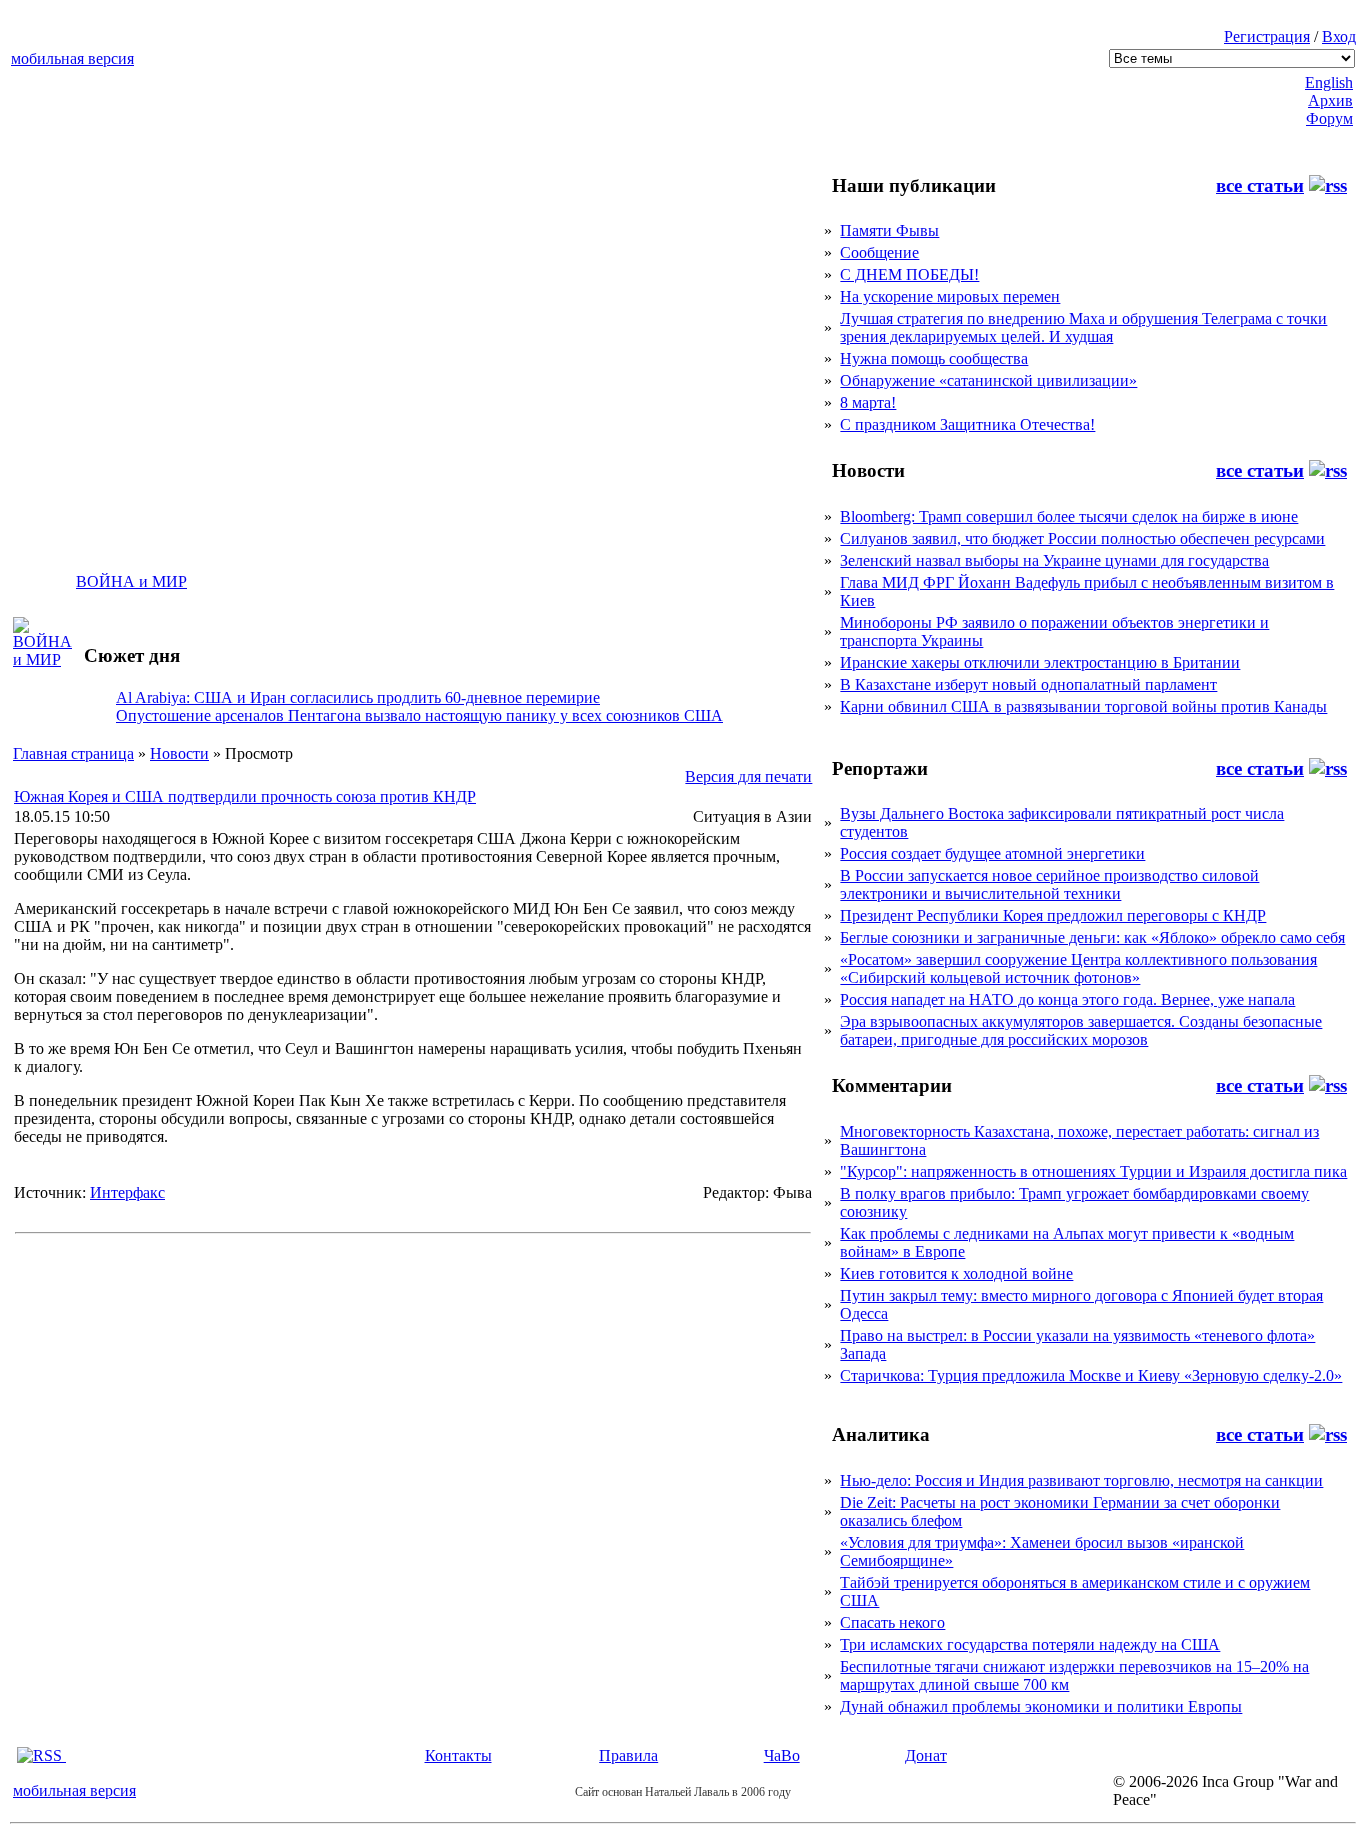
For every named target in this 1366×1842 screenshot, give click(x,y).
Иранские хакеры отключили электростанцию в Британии (1040, 662)
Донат (926, 1755)
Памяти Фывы (889, 230)
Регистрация (1267, 36)
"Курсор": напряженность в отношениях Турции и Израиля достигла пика (1093, 1171)
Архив (1330, 100)
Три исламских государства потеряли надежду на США (1030, 1644)
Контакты (458, 1755)
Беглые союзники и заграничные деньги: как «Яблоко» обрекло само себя (1092, 937)
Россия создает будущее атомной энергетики (992, 853)
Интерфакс (127, 1192)
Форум (1329, 118)
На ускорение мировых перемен (950, 296)
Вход (1339, 36)
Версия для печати (748, 776)
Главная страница (73, 753)
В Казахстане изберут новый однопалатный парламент (1028, 684)
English (1329, 82)
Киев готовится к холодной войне (956, 1273)
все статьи (1260, 185)
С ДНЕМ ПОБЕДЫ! (909, 274)
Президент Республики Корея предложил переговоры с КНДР (1053, 915)
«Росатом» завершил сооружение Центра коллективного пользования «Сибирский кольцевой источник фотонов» (1078, 968)
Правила (628, 1755)
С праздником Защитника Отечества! (967, 424)
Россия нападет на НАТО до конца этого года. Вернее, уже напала (1067, 999)
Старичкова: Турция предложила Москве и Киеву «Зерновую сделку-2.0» (1091, 1375)
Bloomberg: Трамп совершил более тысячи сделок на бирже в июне (1069, 516)
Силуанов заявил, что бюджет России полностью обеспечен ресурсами (1082, 538)
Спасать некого (892, 1622)
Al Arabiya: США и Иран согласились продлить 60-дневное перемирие (358, 697)
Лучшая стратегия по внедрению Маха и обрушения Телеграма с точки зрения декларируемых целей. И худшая (1083, 327)
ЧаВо (782, 1755)
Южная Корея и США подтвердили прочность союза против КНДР (245, 796)
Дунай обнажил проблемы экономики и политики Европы (1041, 1706)
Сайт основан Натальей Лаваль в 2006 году (683, 1792)
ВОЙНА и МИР (131, 581)
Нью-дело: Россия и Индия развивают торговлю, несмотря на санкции (1081, 1480)
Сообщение (879, 252)
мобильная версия (72, 58)
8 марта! (868, 402)
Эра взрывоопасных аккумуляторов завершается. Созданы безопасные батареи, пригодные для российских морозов (1081, 1030)
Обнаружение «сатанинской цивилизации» (988, 380)
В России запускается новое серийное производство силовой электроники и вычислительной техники (1049, 884)
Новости (179, 753)
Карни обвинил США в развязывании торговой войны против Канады (1083, 706)
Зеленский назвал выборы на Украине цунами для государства (1054, 560)
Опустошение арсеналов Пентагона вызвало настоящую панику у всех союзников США (419, 715)
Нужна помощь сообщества (934, 358)
